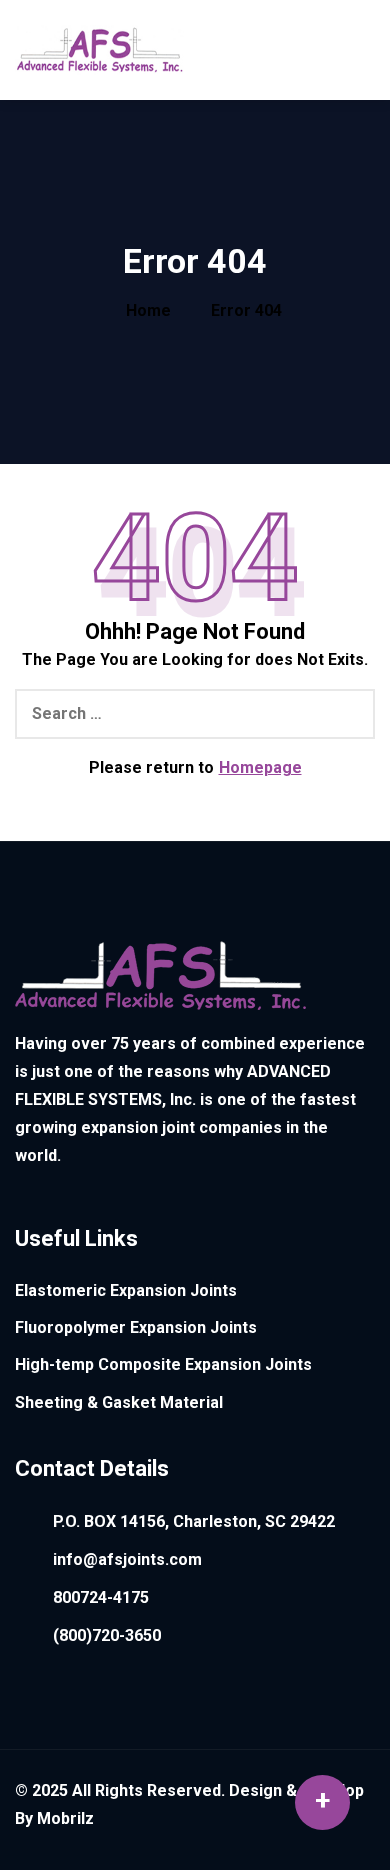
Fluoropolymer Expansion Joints (136, 1327)
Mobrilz (65, 1818)
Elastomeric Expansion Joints (126, 1290)
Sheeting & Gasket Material (119, 1402)
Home (148, 310)
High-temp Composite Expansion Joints (163, 1364)
